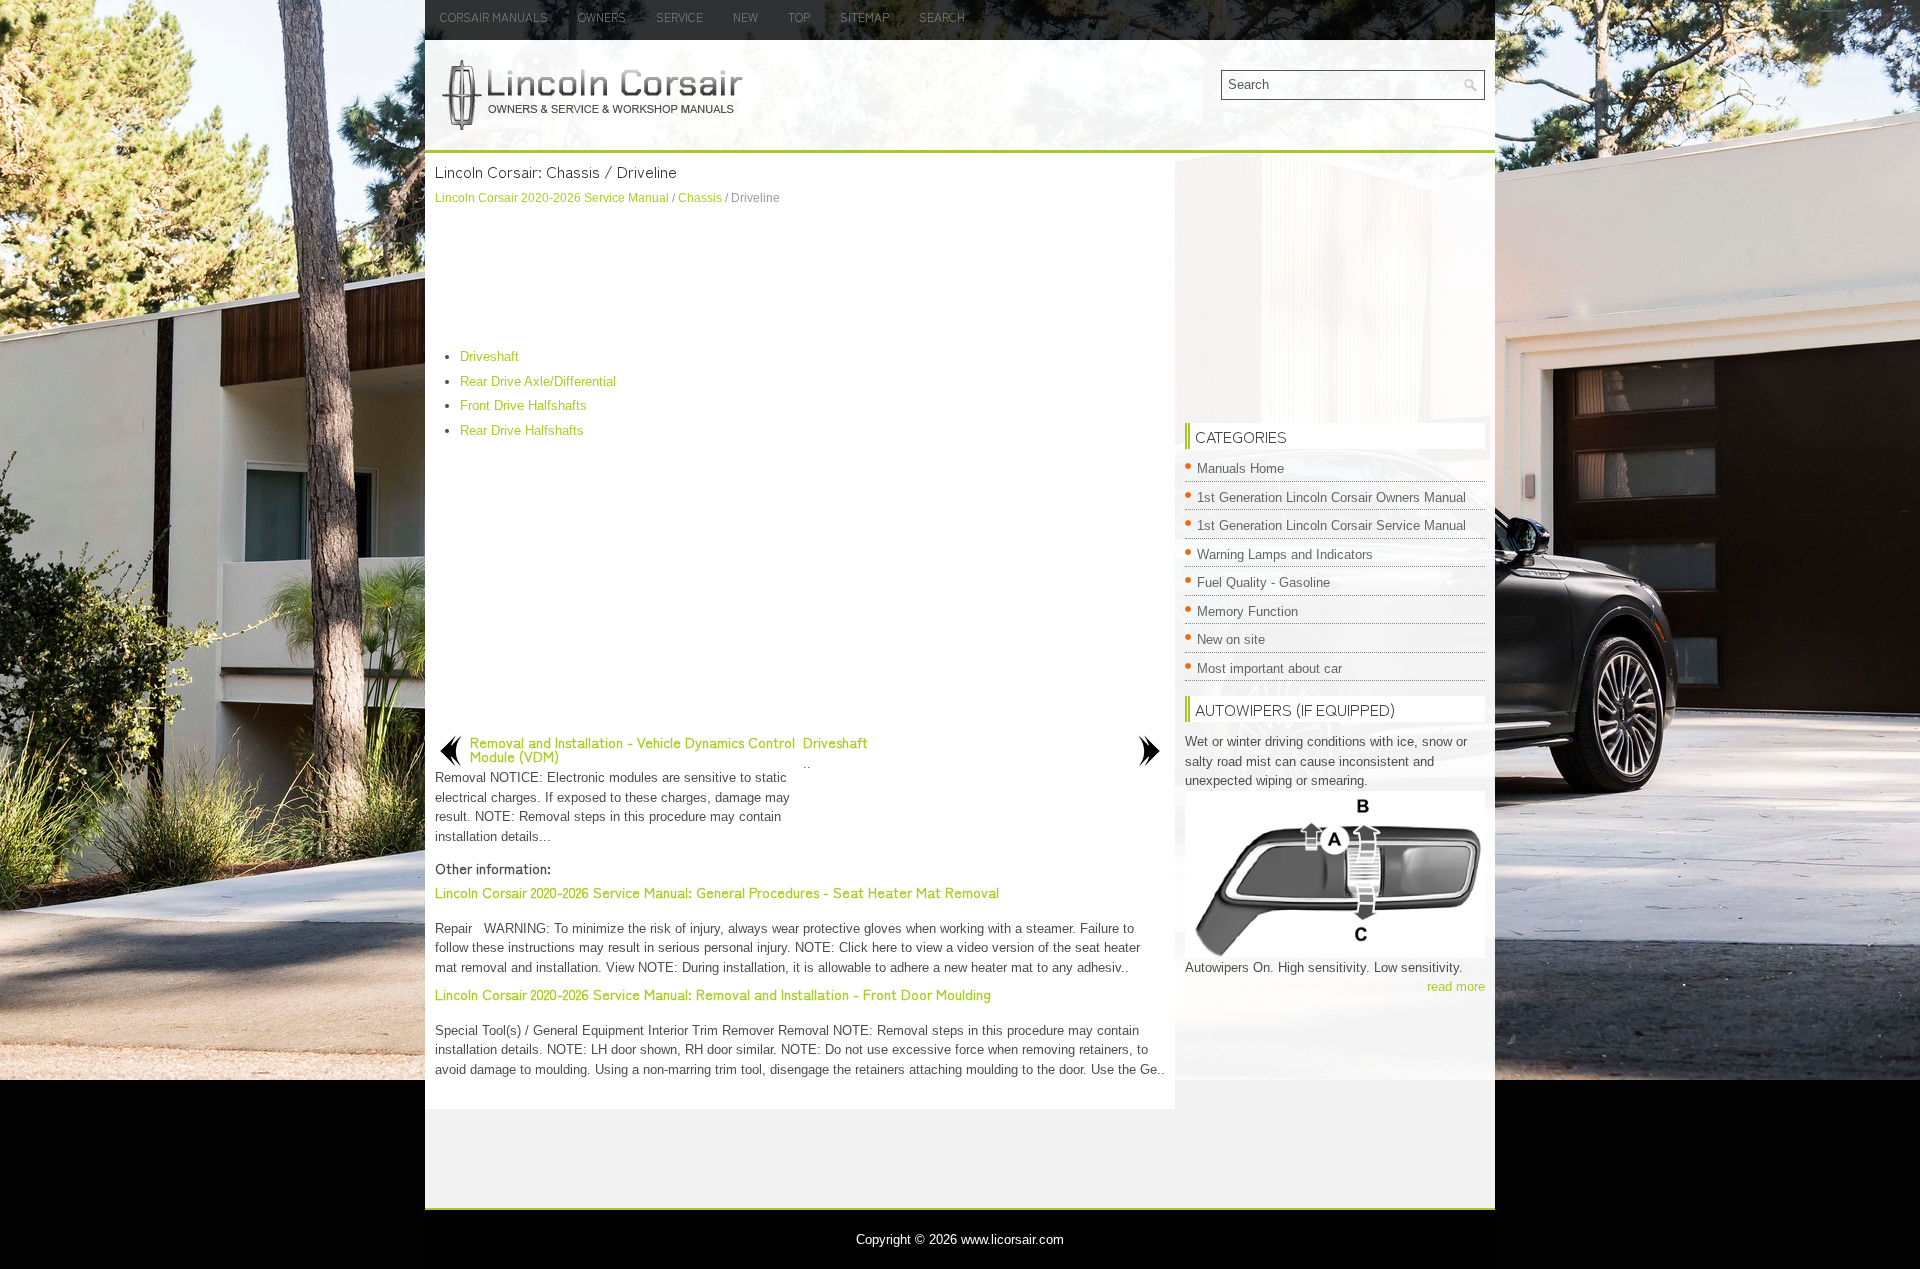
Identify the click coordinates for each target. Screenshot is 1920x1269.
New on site (1231, 639)
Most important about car (1269, 668)
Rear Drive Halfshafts (522, 430)
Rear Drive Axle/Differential (538, 381)
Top (799, 16)
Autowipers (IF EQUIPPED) (1295, 709)
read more (1456, 986)
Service (679, 16)
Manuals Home (1240, 468)
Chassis (700, 198)
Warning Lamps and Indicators (1285, 554)
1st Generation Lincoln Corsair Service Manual (1331, 525)
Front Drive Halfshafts (523, 405)
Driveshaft (489, 356)
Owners (602, 16)
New (745, 16)
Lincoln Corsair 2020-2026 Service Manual (552, 198)
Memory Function (1247, 611)
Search (942, 16)
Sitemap (864, 16)
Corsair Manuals (494, 16)
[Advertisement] (800, 277)
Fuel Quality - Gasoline (1263, 582)
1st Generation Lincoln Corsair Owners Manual (1331, 497)
